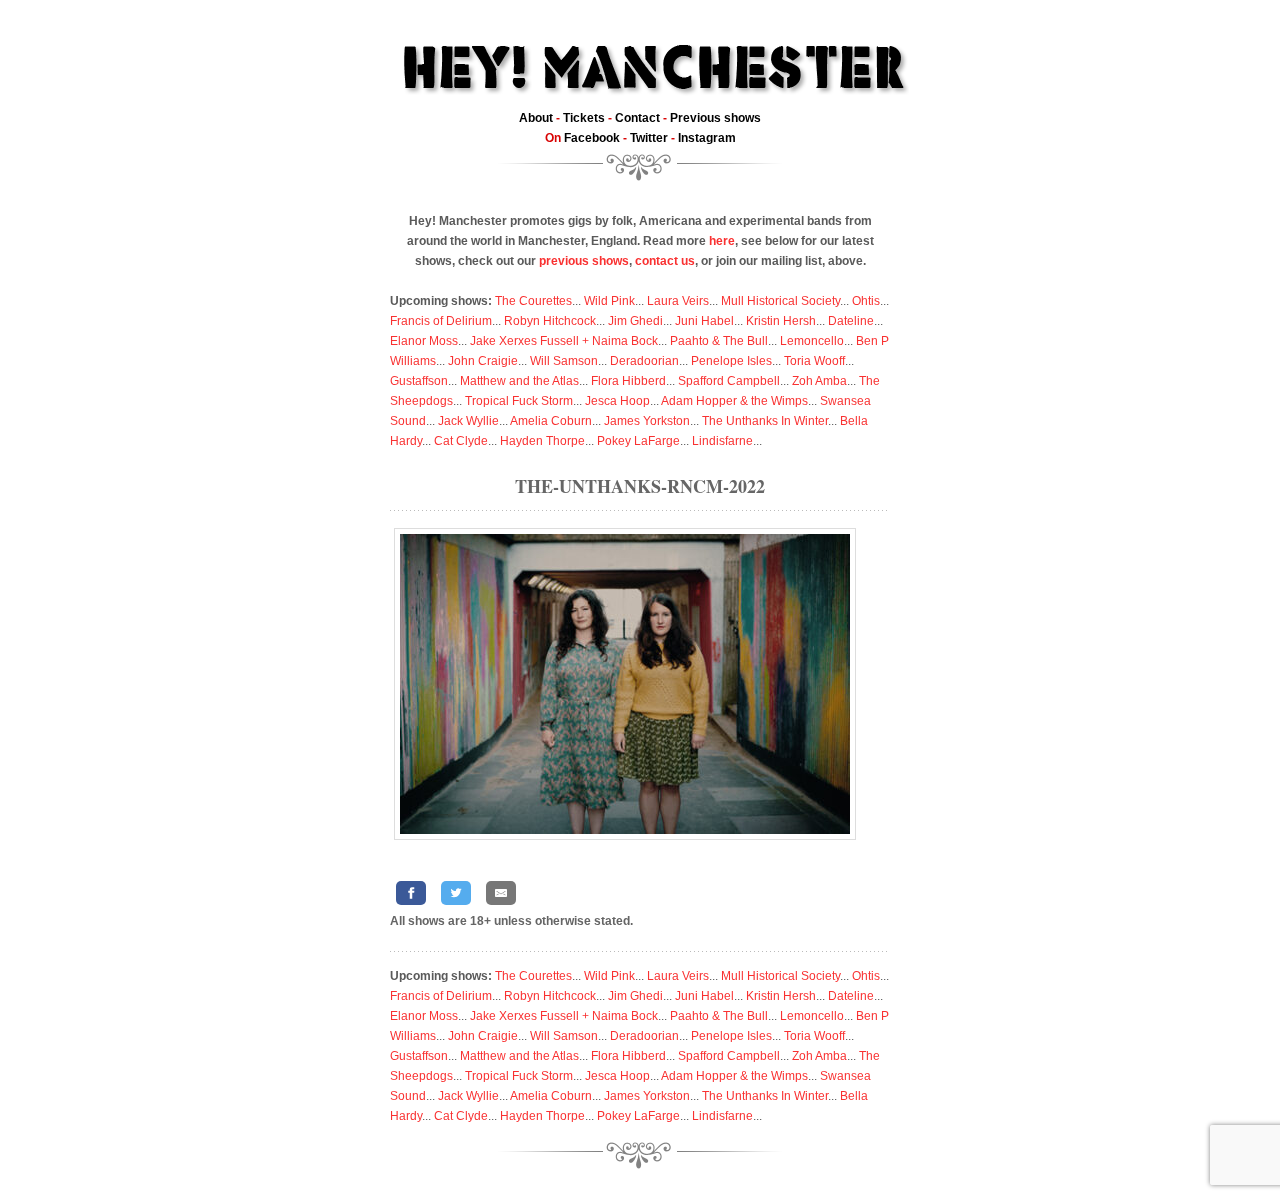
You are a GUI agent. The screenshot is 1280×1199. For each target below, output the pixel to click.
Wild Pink (609, 301)
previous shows (584, 261)
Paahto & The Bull (719, 341)
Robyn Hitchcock (550, 321)
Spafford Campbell (729, 381)
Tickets (584, 118)
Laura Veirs (678, 301)
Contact (637, 118)
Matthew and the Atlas (519, 381)
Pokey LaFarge (638, 441)
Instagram (707, 138)
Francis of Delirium (441, 321)
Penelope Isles (731, 361)
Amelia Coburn (551, 421)
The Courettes (533, 301)
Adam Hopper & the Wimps (734, 401)
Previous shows (715, 118)
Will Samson (564, 361)
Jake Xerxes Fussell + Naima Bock (564, 341)
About (536, 118)
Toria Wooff (814, 361)
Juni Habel (704, 321)
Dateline (851, 321)
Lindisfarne (722, 441)
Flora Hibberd (628, 381)
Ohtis (866, 301)
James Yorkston (647, 421)
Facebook (592, 138)
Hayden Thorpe (542, 441)
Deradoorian (644, 361)
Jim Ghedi (635, 321)
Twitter (649, 138)
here (722, 241)
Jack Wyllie (468, 421)
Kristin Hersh (781, 321)
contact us (665, 261)
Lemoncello (812, 341)
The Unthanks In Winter (765, 421)
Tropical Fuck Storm (519, 401)
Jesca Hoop (617, 401)
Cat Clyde (461, 441)
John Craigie (483, 361)
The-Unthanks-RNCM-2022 (640, 486)
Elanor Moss (424, 341)
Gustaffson (419, 381)
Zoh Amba (819, 381)
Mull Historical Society (780, 301)
